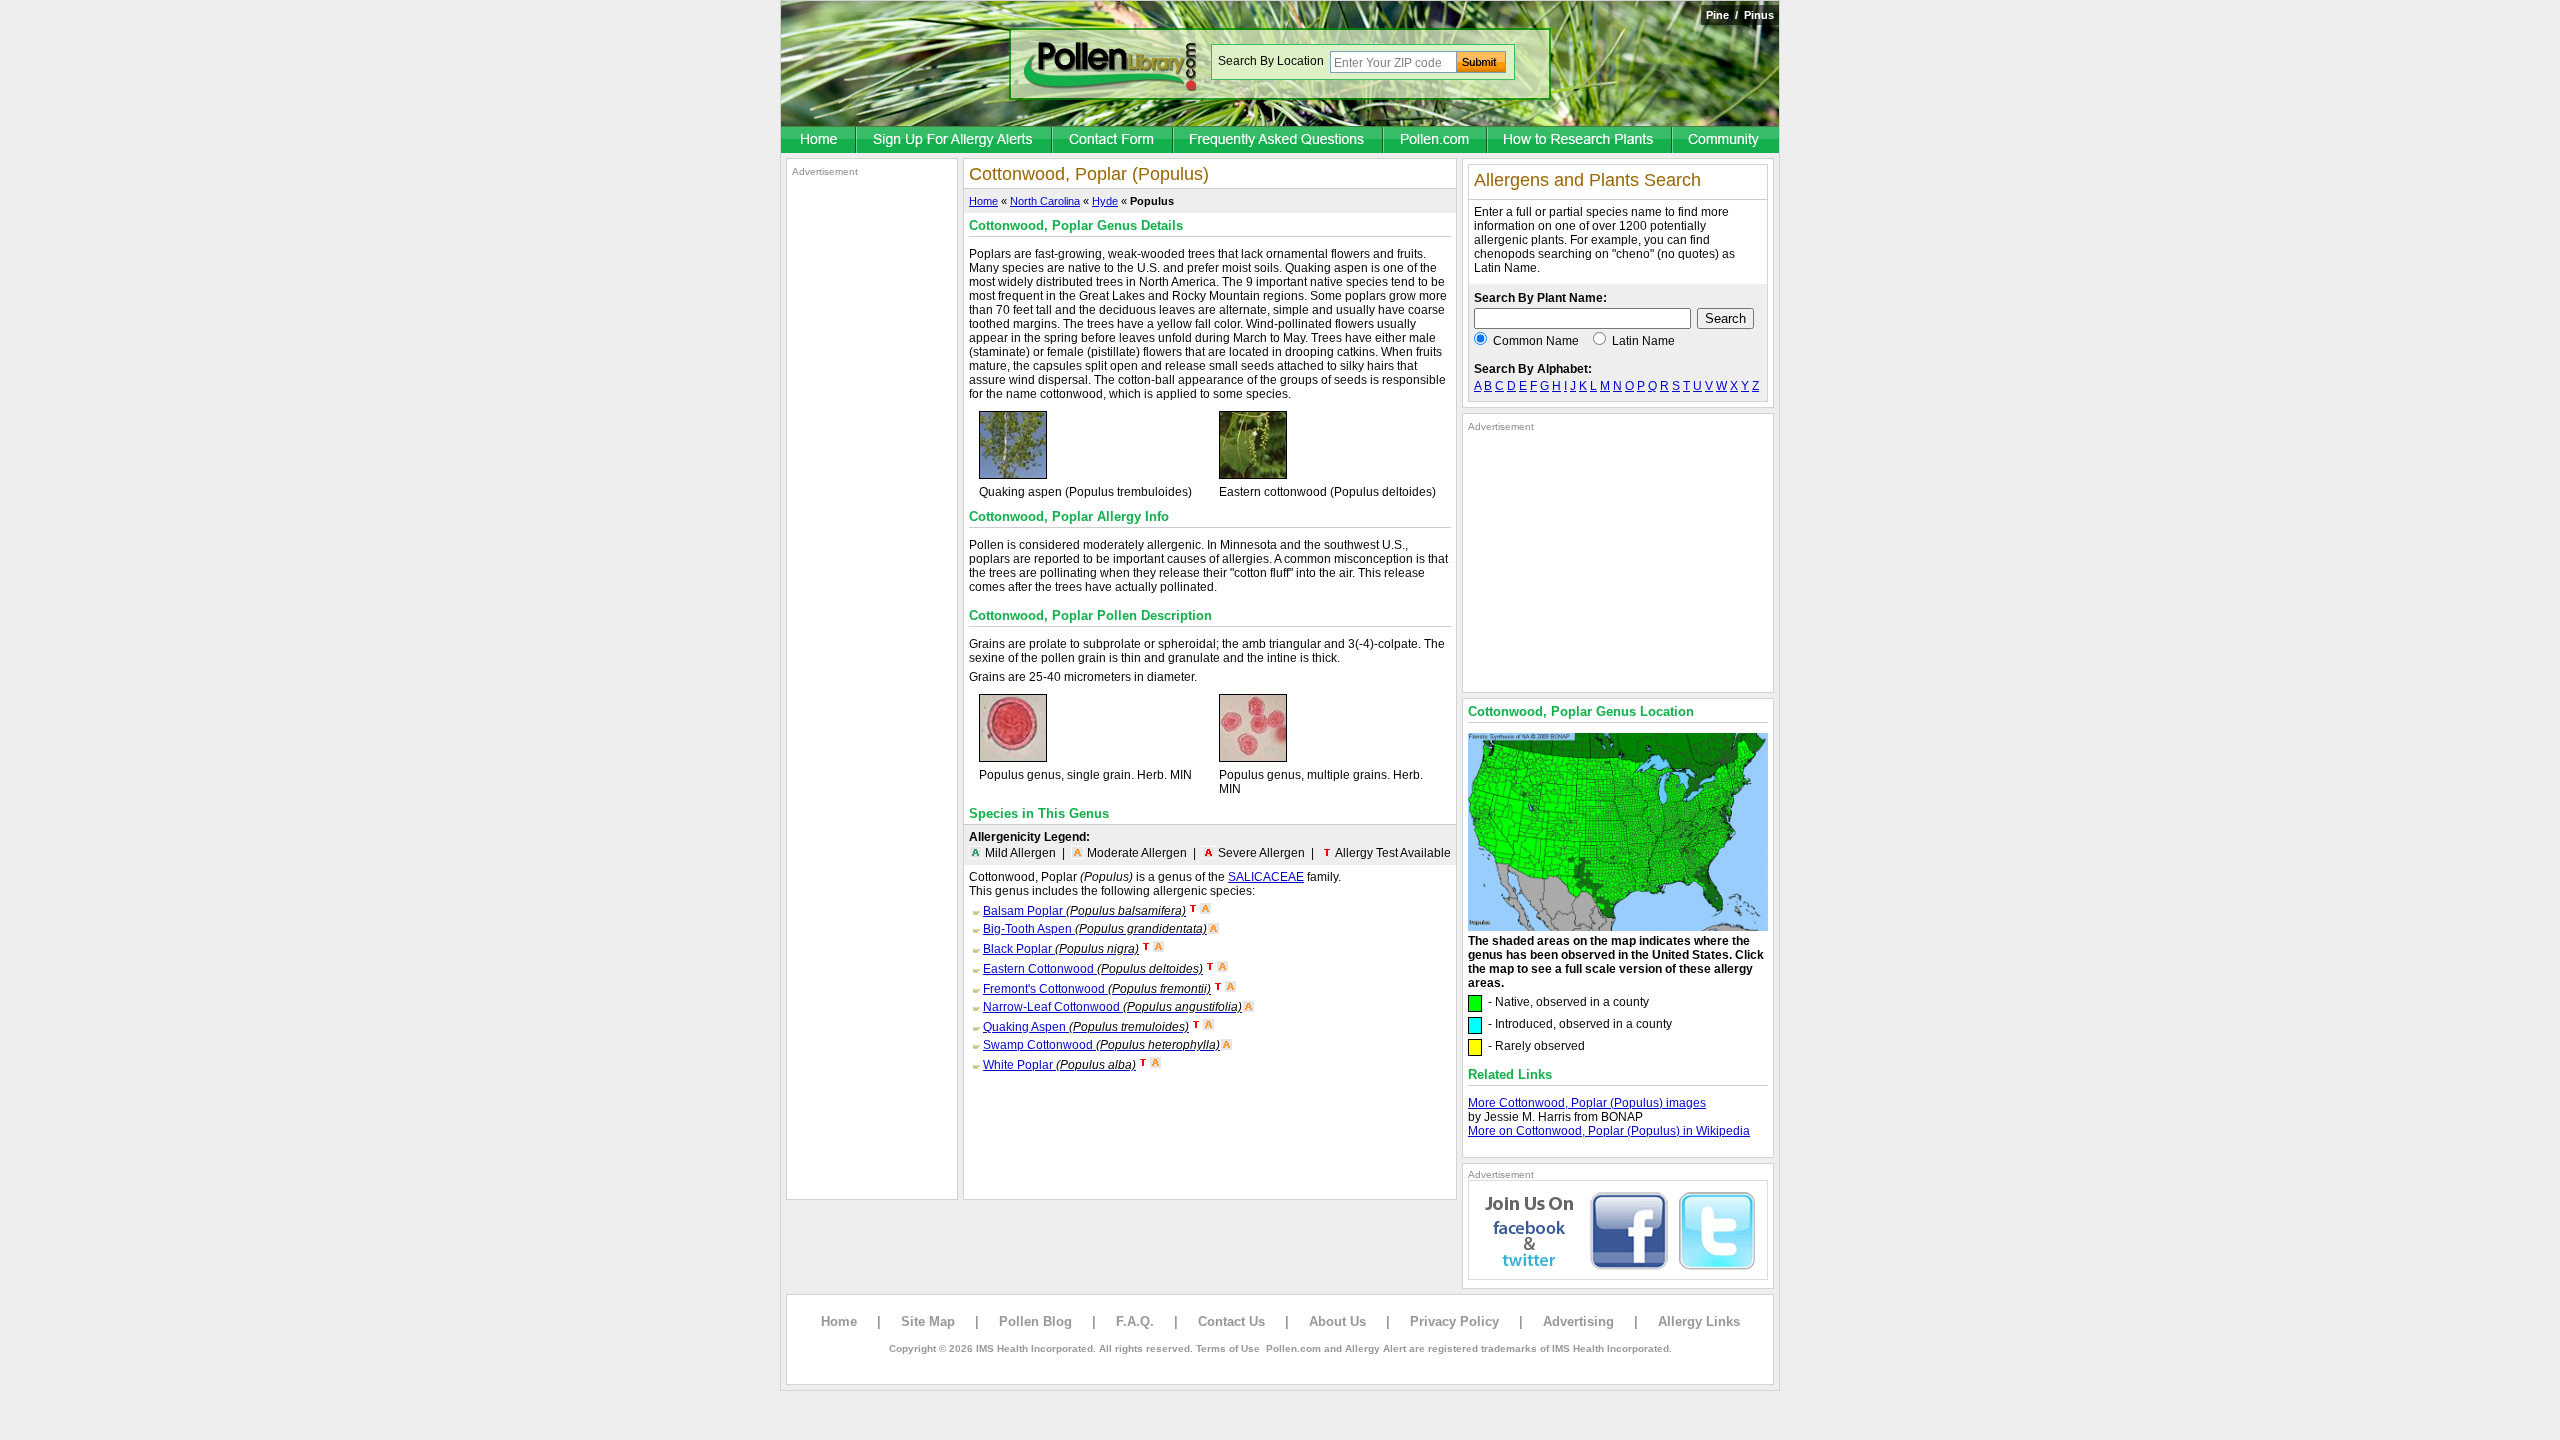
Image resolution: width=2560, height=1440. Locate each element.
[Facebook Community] (1726, 141)
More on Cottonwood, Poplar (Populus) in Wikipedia (1609, 1131)
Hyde (1105, 201)
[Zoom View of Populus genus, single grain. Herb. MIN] (1013, 758)
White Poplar (1059, 1065)
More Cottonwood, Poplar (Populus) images (1587, 1103)
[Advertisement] (872, 478)
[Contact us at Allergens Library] (1113, 141)
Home (983, 201)
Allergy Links (1699, 1321)
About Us (1337, 1321)
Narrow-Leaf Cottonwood (1112, 1007)
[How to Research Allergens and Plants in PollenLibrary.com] (1580, 141)
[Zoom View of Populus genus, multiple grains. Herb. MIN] (1253, 758)
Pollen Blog (1035, 1321)
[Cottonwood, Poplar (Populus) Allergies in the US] (1618, 927)
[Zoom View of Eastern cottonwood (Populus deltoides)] (1253, 475)
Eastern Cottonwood (1093, 969)
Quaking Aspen (1086, 1027)
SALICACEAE (1266, 877)
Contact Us (1231, 1321)
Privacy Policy (1454, 1321)
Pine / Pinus (1740, 15)
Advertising (1578, 1321)
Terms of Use (1228, 1348)
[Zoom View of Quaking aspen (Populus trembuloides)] (1013, 475)
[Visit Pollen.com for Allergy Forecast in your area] (1436, 141)
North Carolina (1045, 201)
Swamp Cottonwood (1101, 1045)
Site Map (928, 1321)
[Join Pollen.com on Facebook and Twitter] (1618, 1276)
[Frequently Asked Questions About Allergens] (1279, 141)
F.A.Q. (1135, 1321)
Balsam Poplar (1084, 911)
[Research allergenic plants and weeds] (819, 141)
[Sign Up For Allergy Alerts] (955, 141)
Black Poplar (1061, 949)
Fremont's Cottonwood (1097, 989)
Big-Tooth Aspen (1095, 929)
